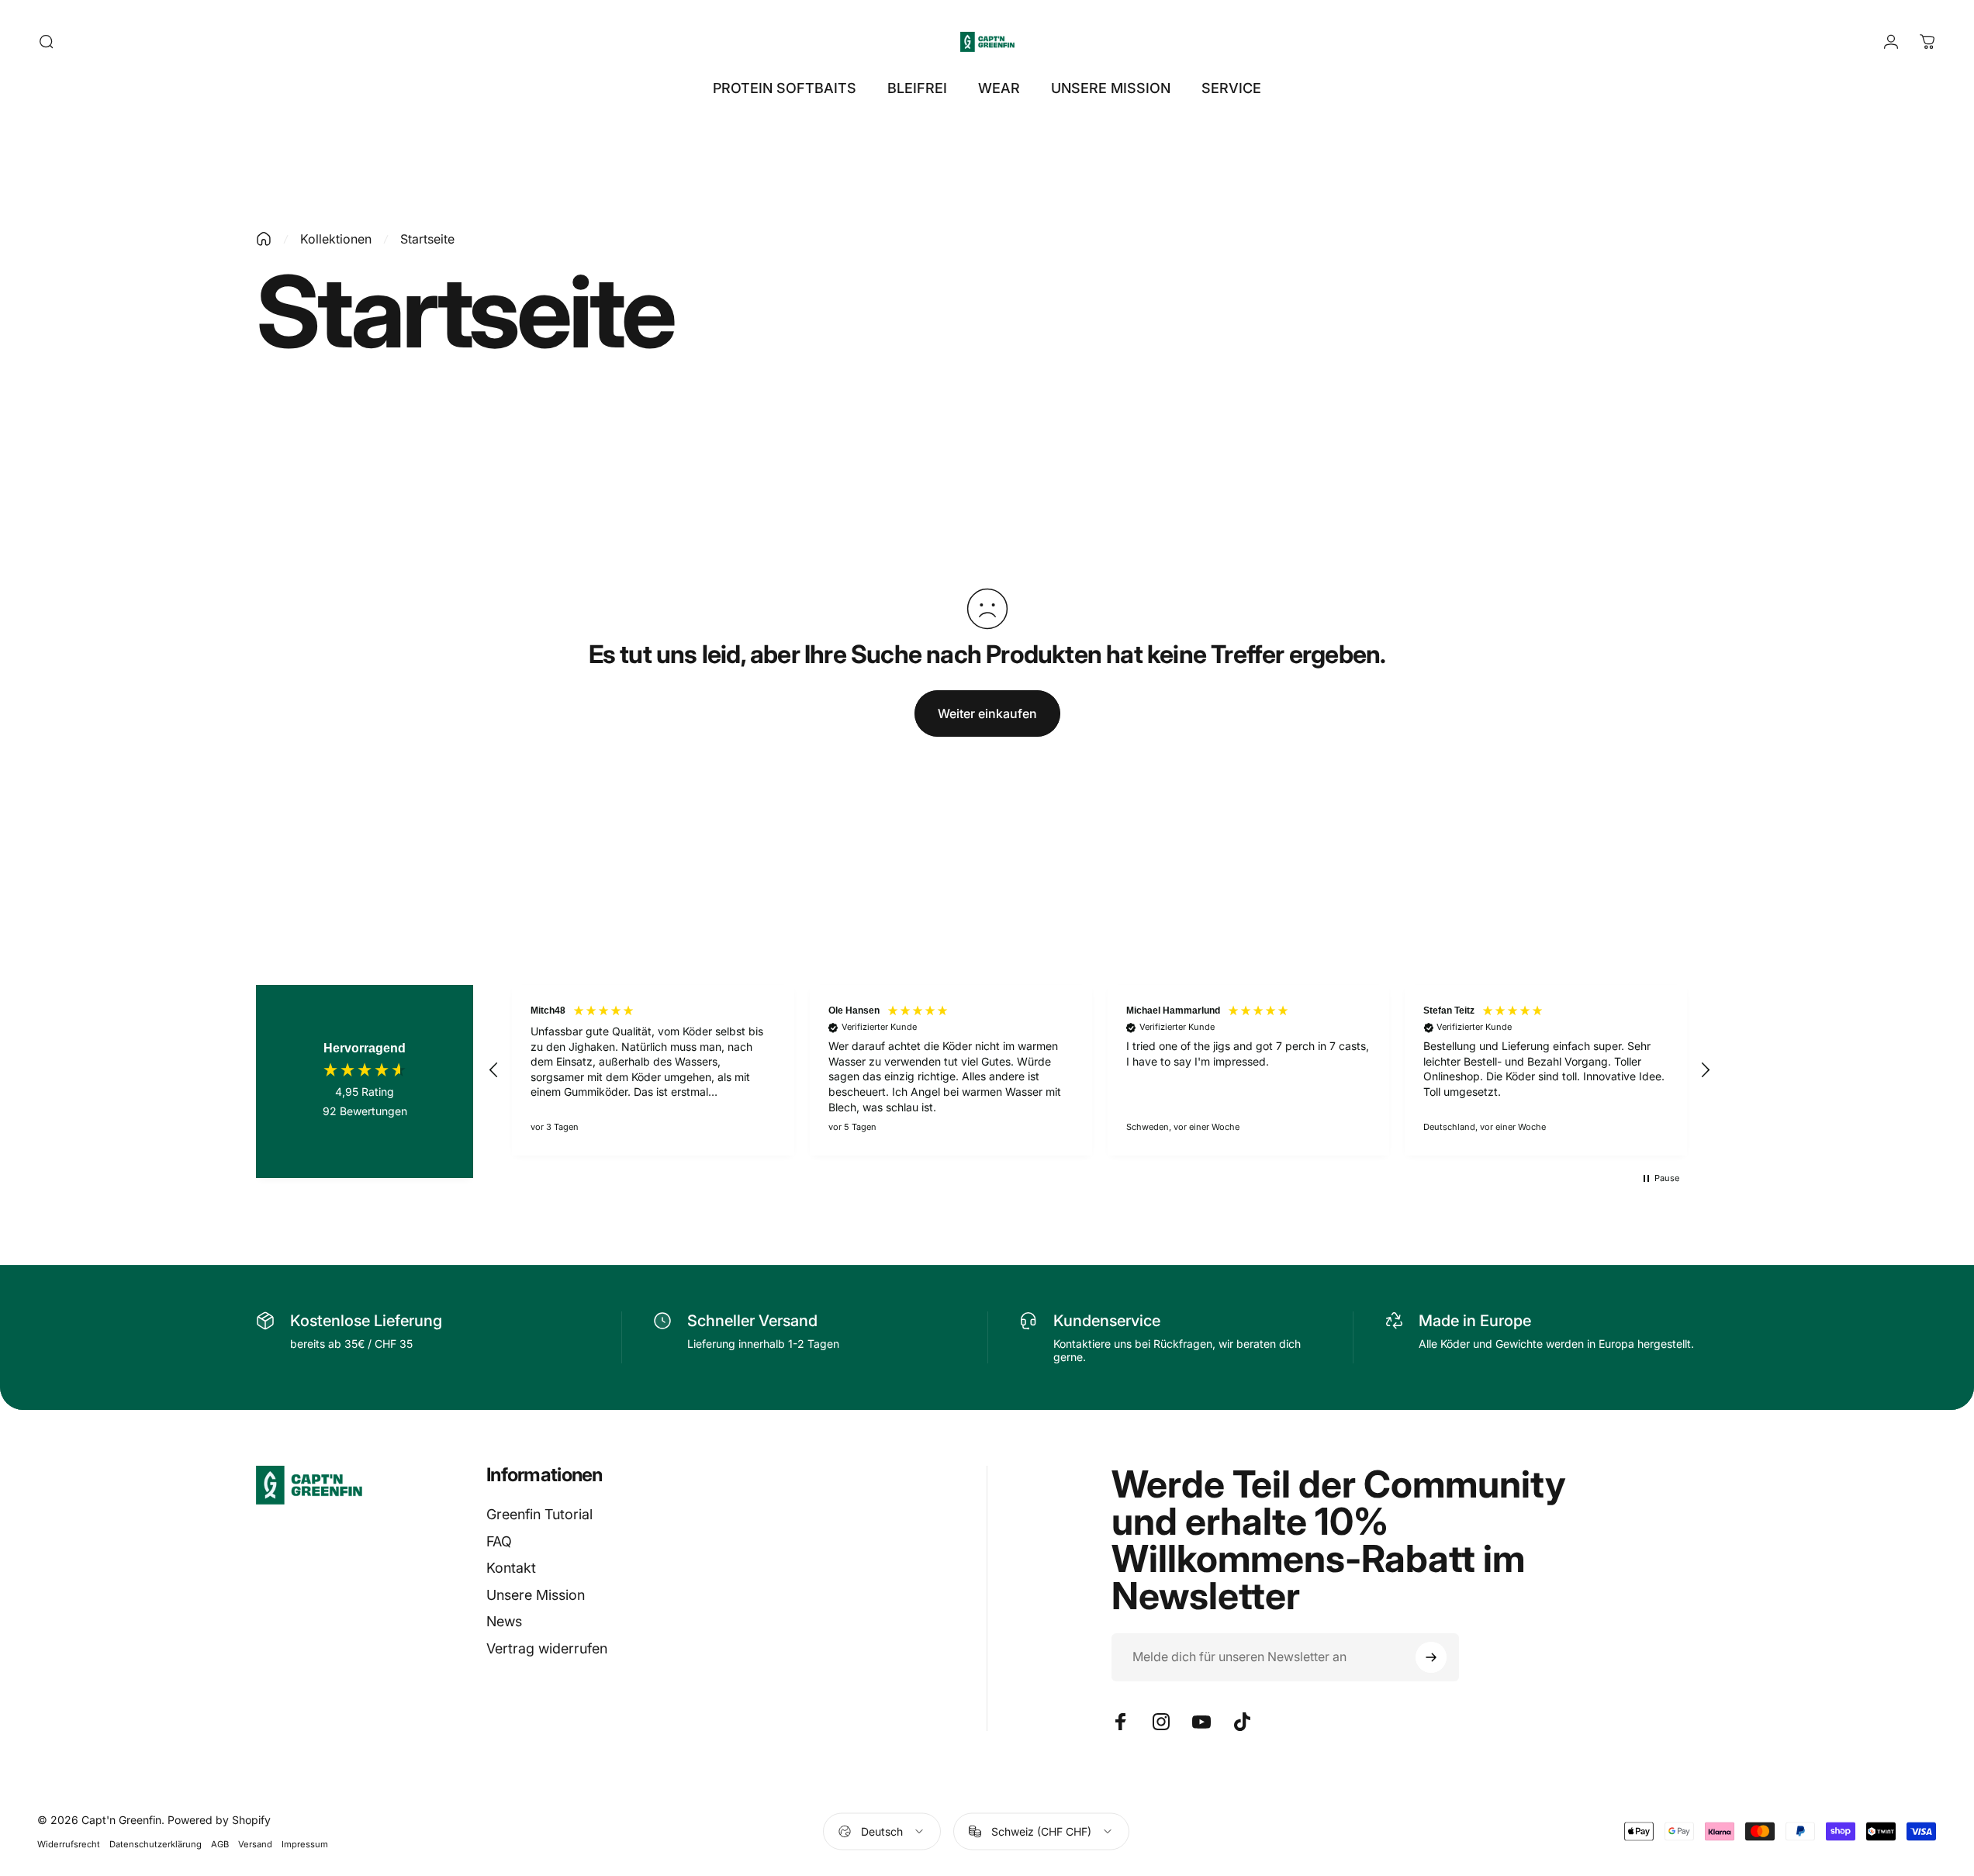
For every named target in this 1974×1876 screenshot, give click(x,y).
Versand (255, 1844)
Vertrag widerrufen (547, 1648)
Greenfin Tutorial (539, 1514)
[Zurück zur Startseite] (264, 239)
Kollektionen (336, 239)
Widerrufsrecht (69, 1844)
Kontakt (511, 1568)
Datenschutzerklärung (156, 1844)
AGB (220, 1844)
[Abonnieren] (1431, 1657)
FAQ (499, 1541)
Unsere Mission (536, 1594)
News (504, 1621)
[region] (1099, 1070)
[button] (494, 1070)
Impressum (305, 1844)
